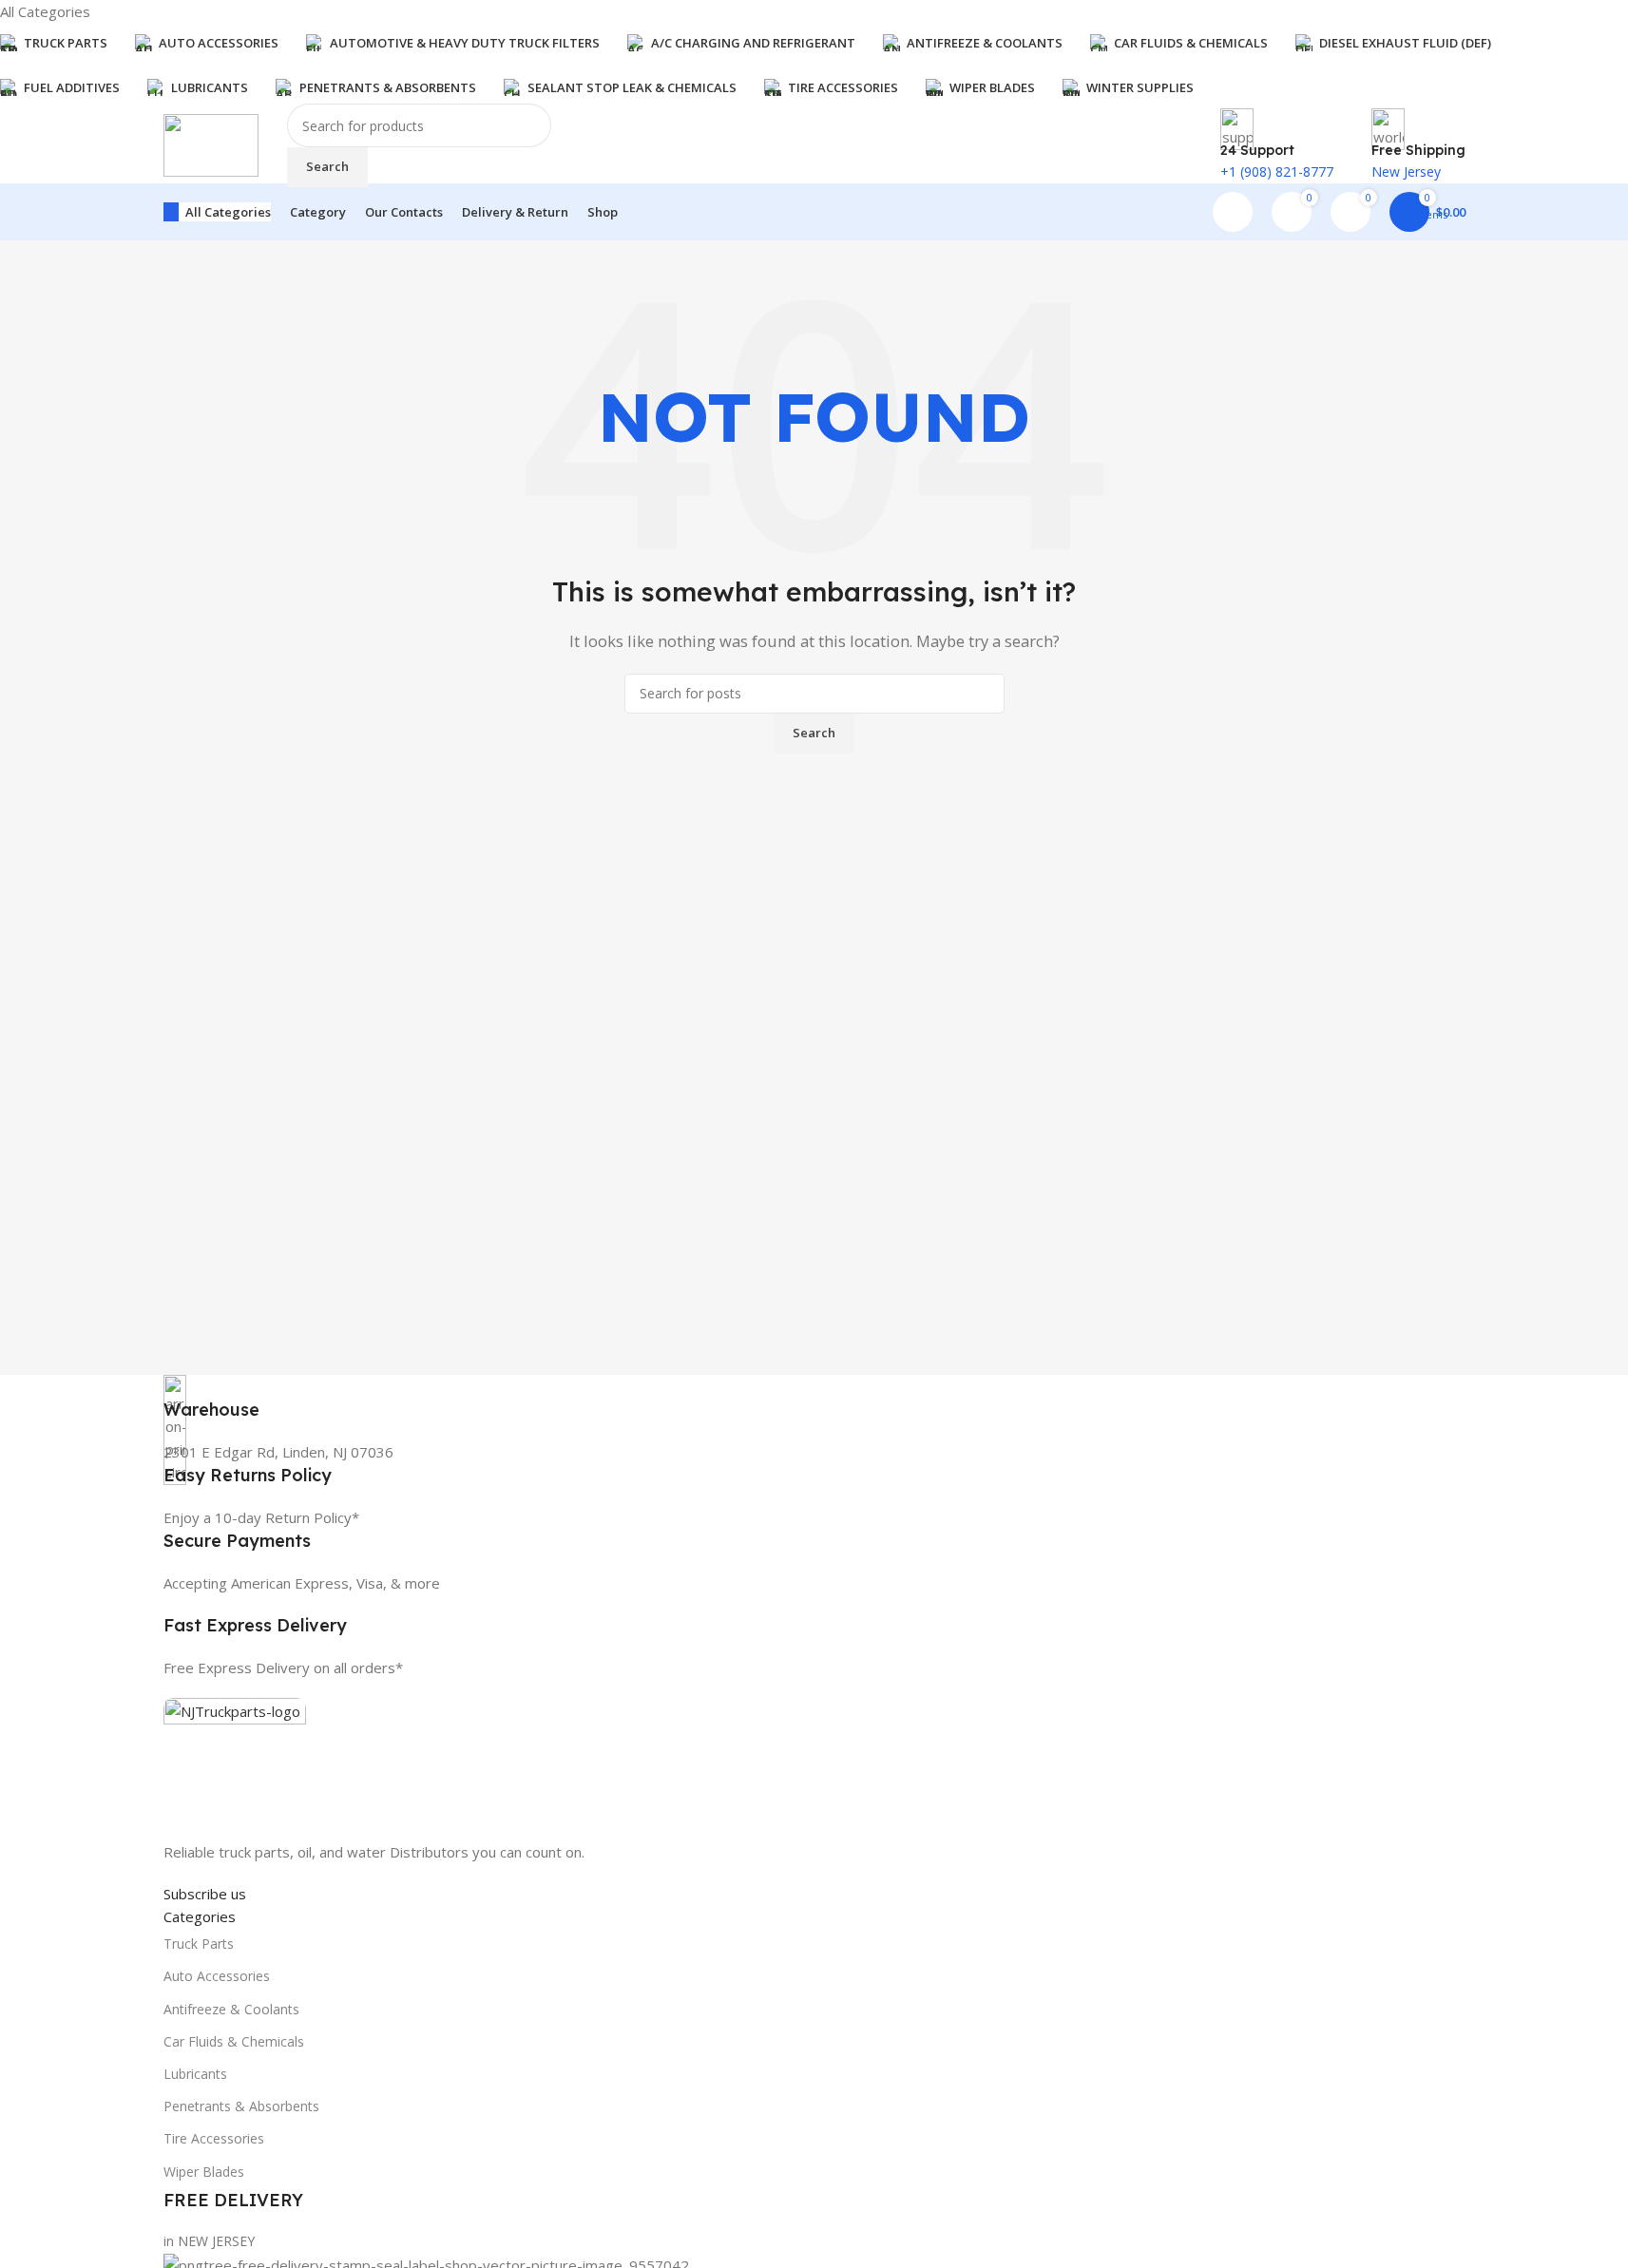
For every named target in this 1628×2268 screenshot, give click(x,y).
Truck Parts (199, 1944)
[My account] (1233, 212)
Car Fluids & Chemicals (234, 2041)
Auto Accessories (217, 1976)
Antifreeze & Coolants (231, 2009)
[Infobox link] (814, 1398)
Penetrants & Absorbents (241, 2106)
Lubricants (195, 2074)
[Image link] (235, 1767)
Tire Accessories (214, 2138)
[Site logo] (211, 143)
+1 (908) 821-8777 (1277, 172)
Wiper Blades (204, 2172)
